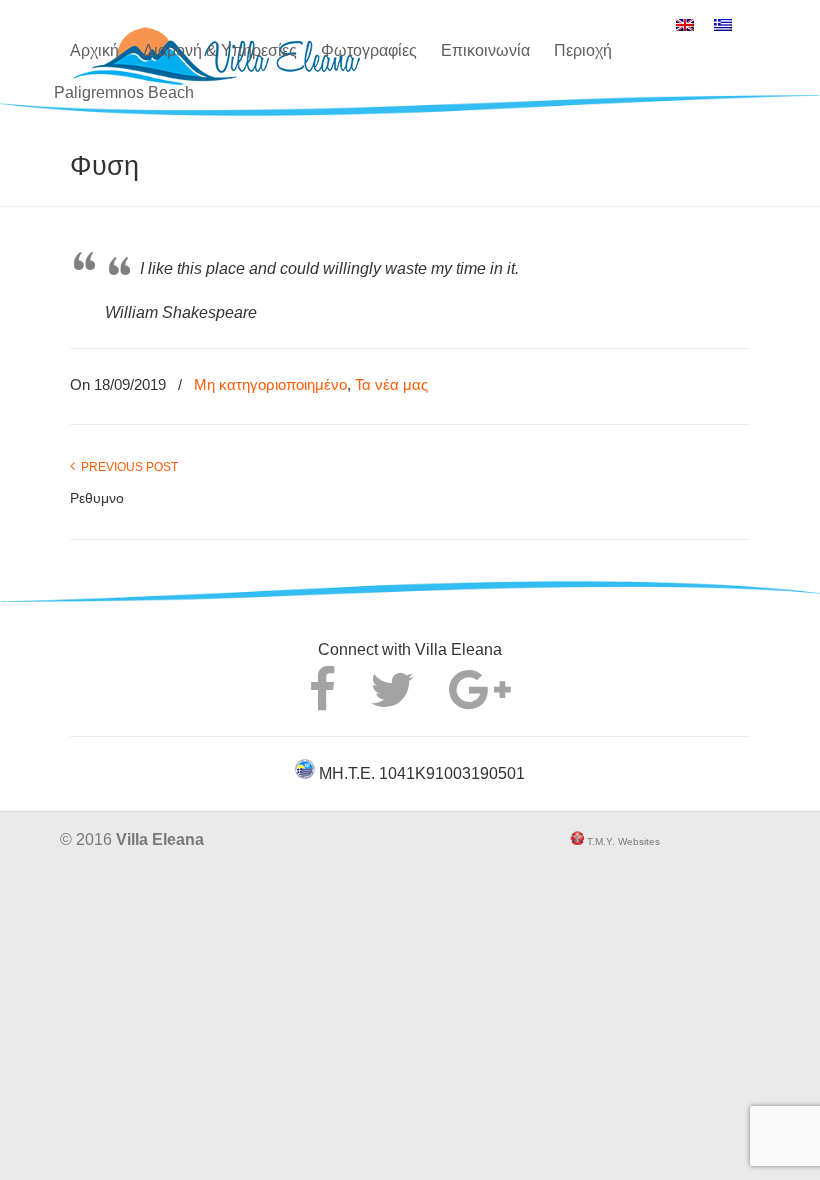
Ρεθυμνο (97, 498)
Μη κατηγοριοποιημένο (270, 384)
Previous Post (126, 467)
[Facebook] (322, 701)
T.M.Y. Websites (622, 841)
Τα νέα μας (391, 384)
